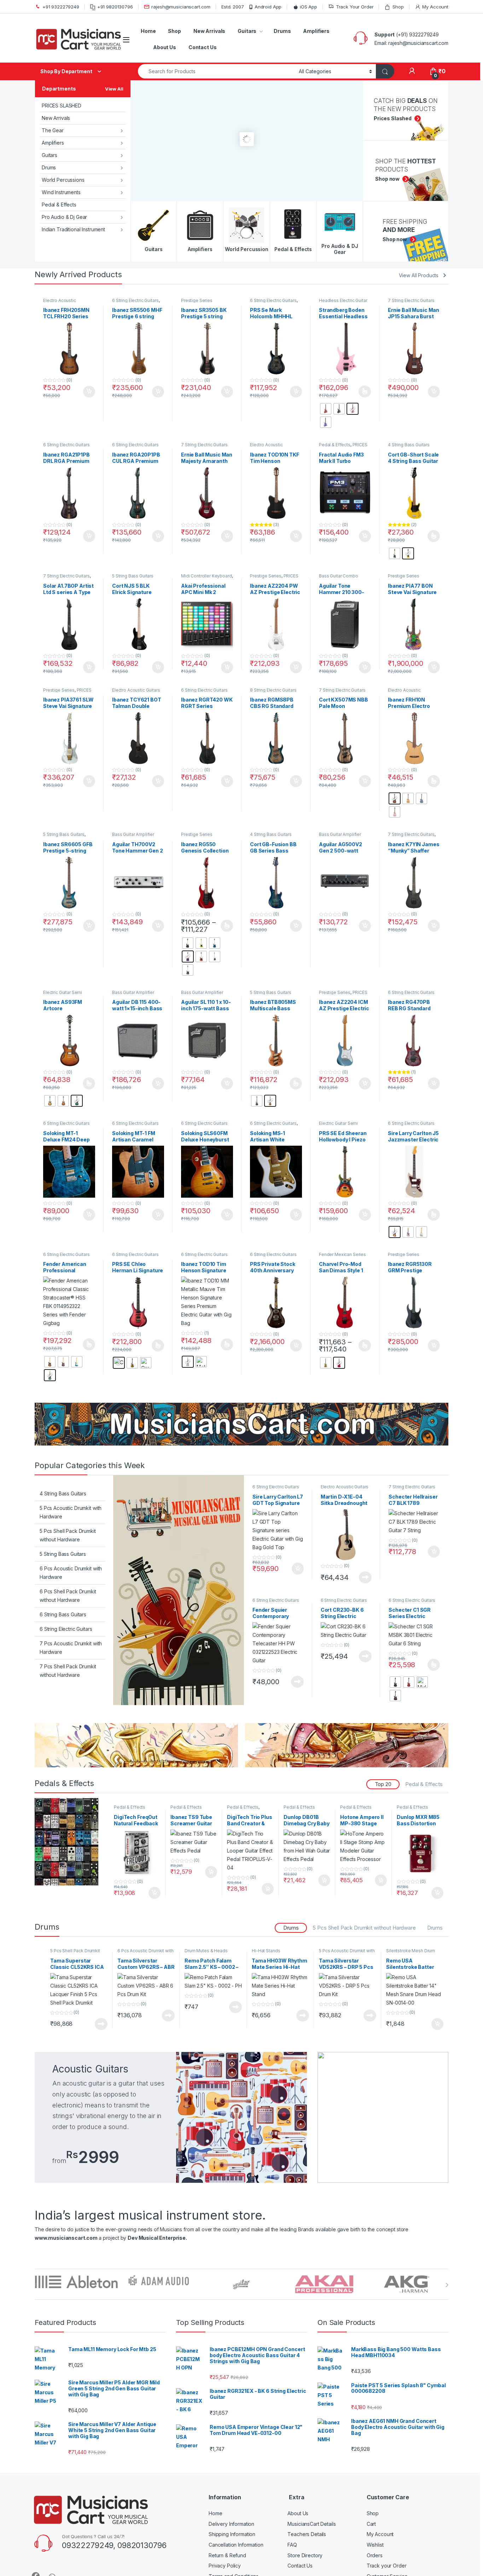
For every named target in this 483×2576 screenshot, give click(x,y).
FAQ (292, 2545)
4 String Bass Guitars (409, 445)
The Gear (53, 130)
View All (114, 89)
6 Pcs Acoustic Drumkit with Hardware (71, 1573)
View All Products (419, 275)
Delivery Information (231, 2524)
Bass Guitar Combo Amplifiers (339, 578)
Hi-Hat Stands (266, 1951)
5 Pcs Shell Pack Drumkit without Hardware (68, 1535)
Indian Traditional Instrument (73, 229)
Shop (398, 7)
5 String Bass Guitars (133, 576)
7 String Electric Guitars (411, 300)
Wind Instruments (61, 192)
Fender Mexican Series (342, 1254)
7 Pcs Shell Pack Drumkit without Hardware (68, 1671)
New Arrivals (209, 31)
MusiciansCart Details (312, 2524)
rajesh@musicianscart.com (181, 7)
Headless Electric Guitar (343, 300)
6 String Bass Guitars (63, 1614)
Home (148, 31)
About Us (165, 47)
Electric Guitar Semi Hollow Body (63, 995)
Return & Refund (227, 2555)
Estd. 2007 (233, 7)
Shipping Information (232, 2534)
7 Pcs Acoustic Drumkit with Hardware (71, 1648)
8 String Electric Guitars (273, 690)
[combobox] (216, 71)
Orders (375, 2555)
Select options (362, 391)
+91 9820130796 (115, 7)
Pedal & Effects (59, 205)
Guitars (247, 31)
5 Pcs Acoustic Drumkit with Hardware (71, 1512)
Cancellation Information (236, 2545)
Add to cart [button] (89, 392)
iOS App (309, 7)
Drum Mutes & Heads (206, 1951)
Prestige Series (197, 300)
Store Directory (305, 2555)
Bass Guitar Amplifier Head (133, 837)
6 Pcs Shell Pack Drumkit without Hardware (68, 1596)
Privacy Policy (225, 2566)
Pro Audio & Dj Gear (64, 217)
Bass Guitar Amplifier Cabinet (133, 995)
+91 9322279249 (61, 7)
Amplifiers (316, 31)
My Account (435, 7)
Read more (365, 1577)
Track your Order (387, 2566)
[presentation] (447, 2285)
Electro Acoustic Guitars (136, 690)
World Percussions (63, 180)
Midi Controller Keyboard (206, 576)
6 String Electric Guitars (135, 300)
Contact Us (203, 47)
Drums (282, 31)
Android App (268, 7)
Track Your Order (355, 7)
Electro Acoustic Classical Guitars (60, 303)
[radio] (326, 409)
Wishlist (375, 2545)
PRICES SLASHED (62, 106)
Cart (371, 2524)
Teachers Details (307, 2534)
